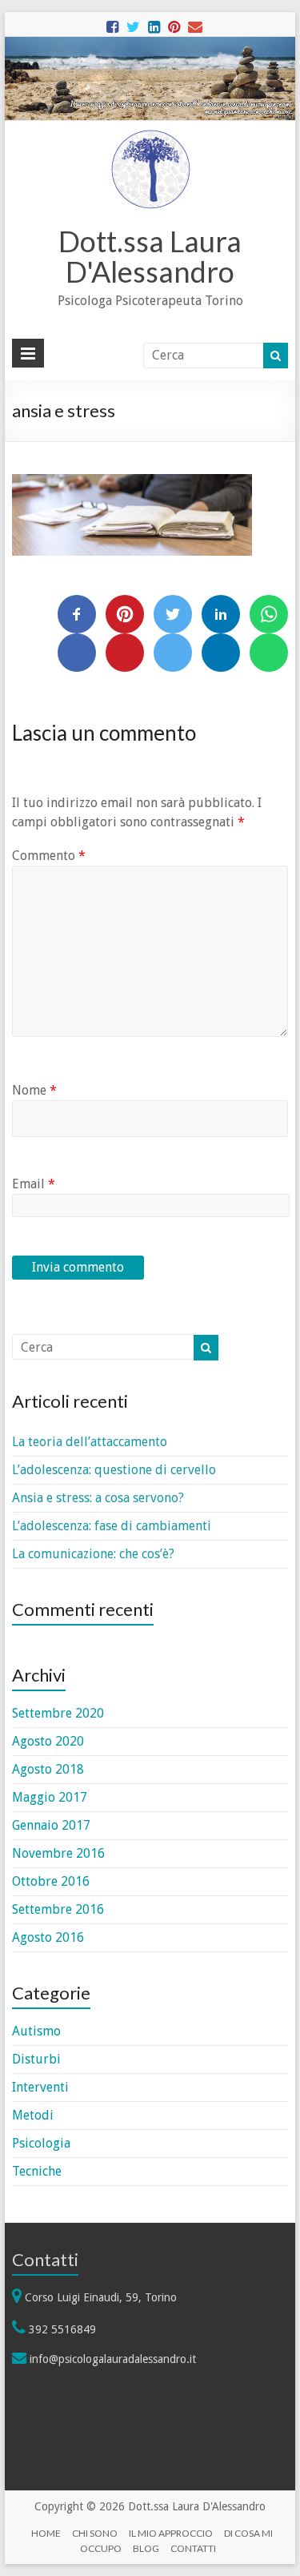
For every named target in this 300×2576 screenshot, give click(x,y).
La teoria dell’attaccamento (90, 1442)
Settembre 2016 (58, 1909)
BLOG (146, 2548)
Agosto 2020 (48, 1741)
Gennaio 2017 (51, 1825)
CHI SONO (95, 2533)
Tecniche (37, 2171)
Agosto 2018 (48, 1769)
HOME (46, 2533)
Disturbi (36, 2059)
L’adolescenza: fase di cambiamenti (112, 1526)
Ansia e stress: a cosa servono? (98, 1498)
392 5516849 (62, 2329)
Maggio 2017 (50, 1797)
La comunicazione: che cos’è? (93, 1554)
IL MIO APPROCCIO (171, 2533)
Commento (49, 856)
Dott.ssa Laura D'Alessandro (150, 256)
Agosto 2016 (48, 1937)
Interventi (40, 2087)
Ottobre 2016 (51, 1881)
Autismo (36, 2031)
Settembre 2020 (58, 1713)
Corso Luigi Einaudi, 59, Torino (101, 2297)
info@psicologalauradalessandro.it (113, 2359)
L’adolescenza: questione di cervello (114, 1470)
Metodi (33, 2115)
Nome (34, 1090)
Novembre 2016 (58, 1853)
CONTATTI (193, 2548)
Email (34, 1184)
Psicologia (41, 2143)
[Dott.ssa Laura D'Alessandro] (150, 137)
